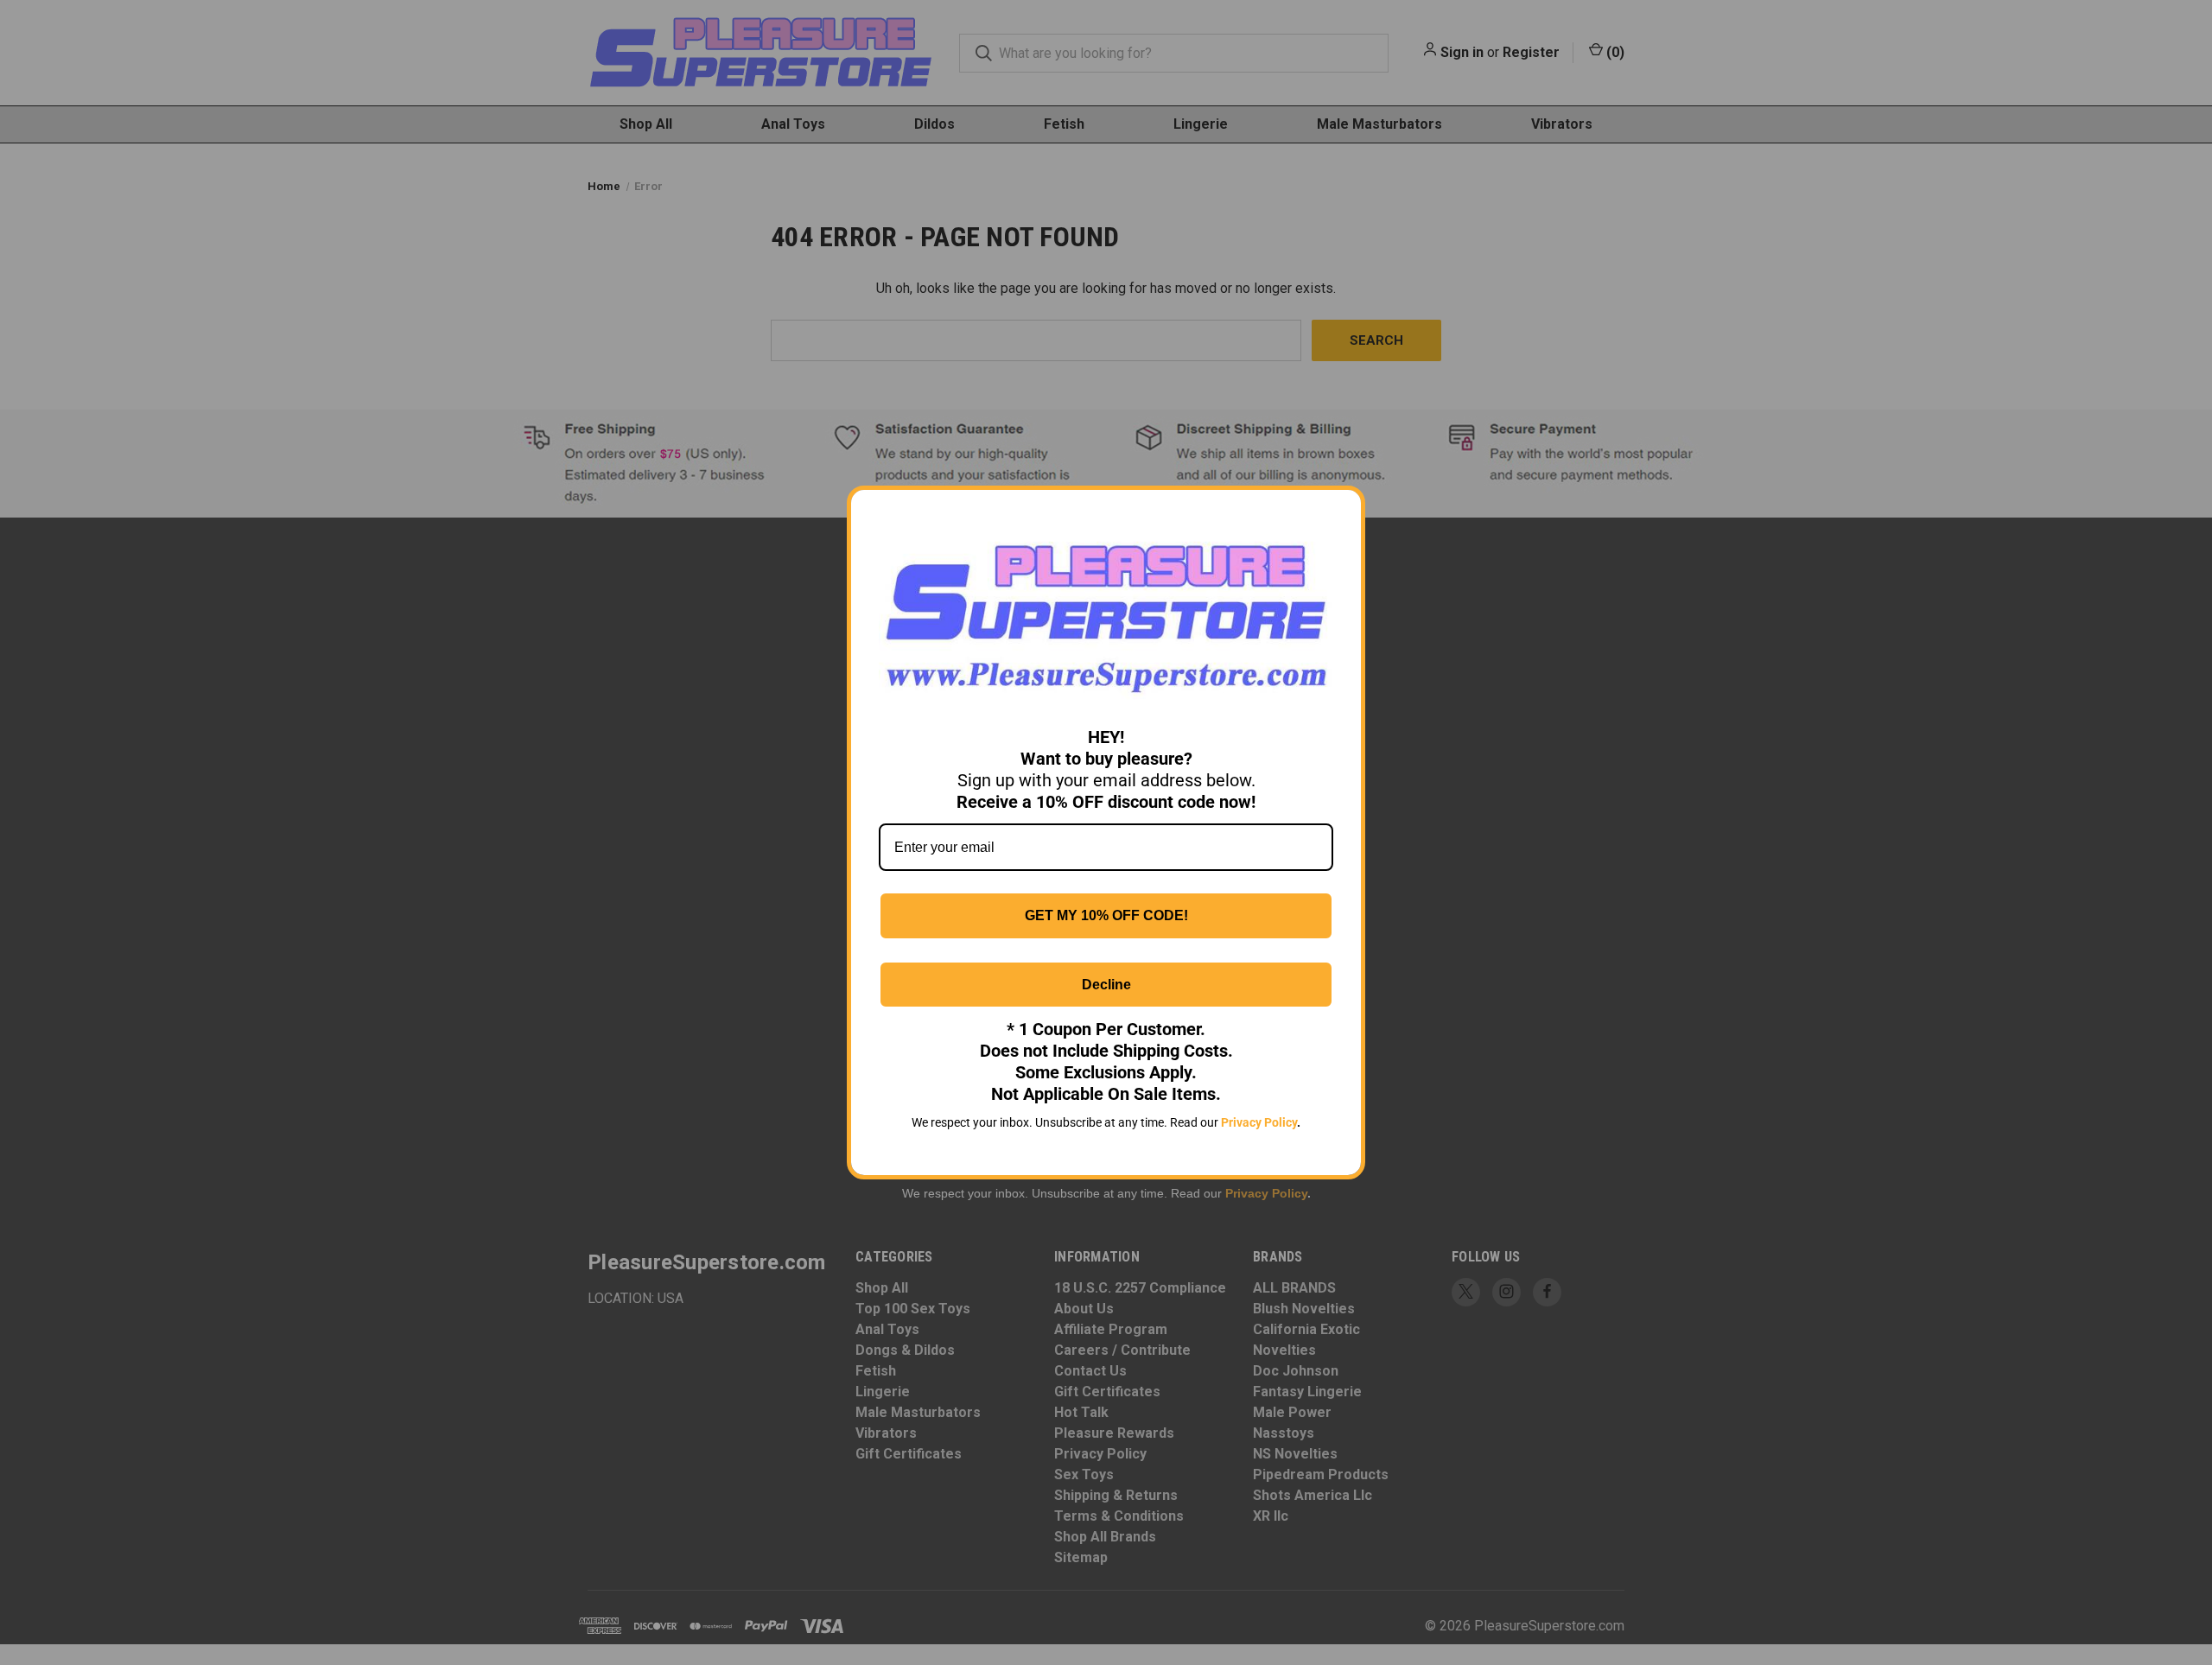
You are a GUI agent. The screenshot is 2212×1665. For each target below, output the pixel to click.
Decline (1106, 985)
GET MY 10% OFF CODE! (1106, 915)
